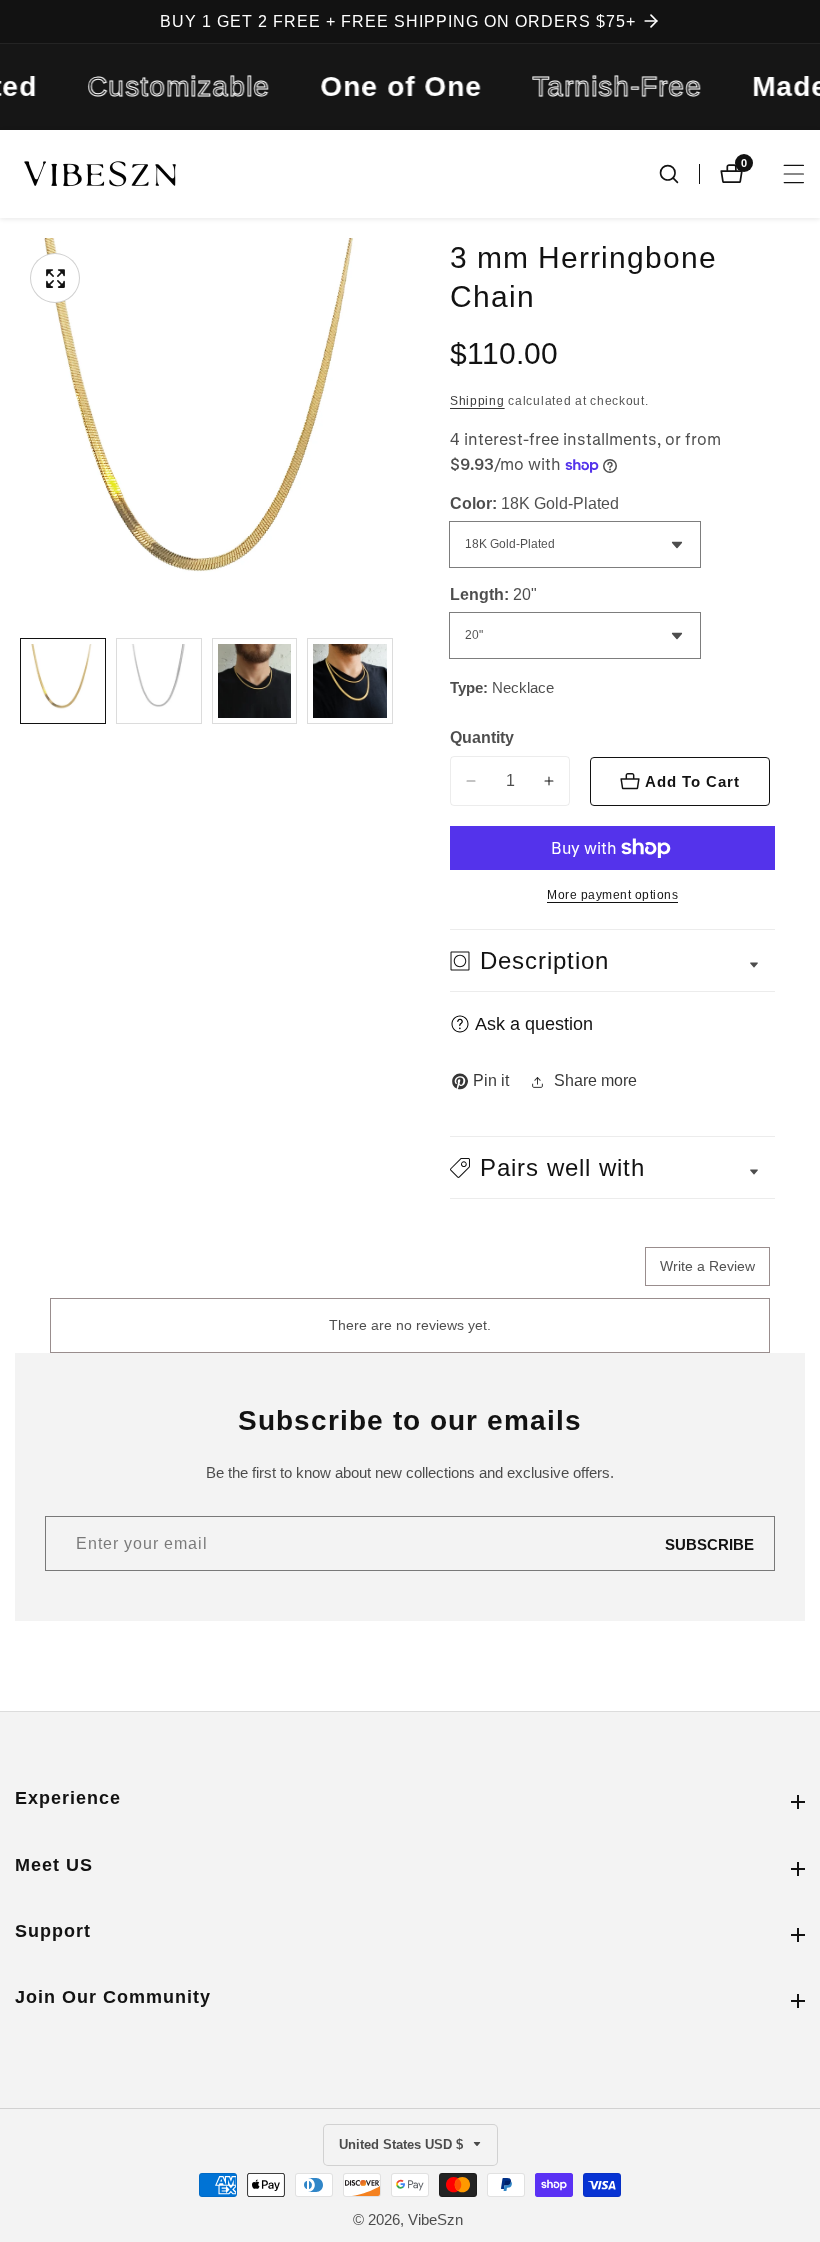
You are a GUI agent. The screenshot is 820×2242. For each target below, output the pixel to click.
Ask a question (534, 1024)
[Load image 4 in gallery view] (350, 681)
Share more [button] (595, 1080)
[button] (612, 1167)
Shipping (477, 401)
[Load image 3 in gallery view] (255, 681)
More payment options (612, 895)
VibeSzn (435, 2219)
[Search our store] (679, 174)
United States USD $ (403, 2144)
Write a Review (707, 1266)
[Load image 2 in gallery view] (159, 681)
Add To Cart (692, 781)
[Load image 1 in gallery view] (63, 681)
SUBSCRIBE (709, 1543)
